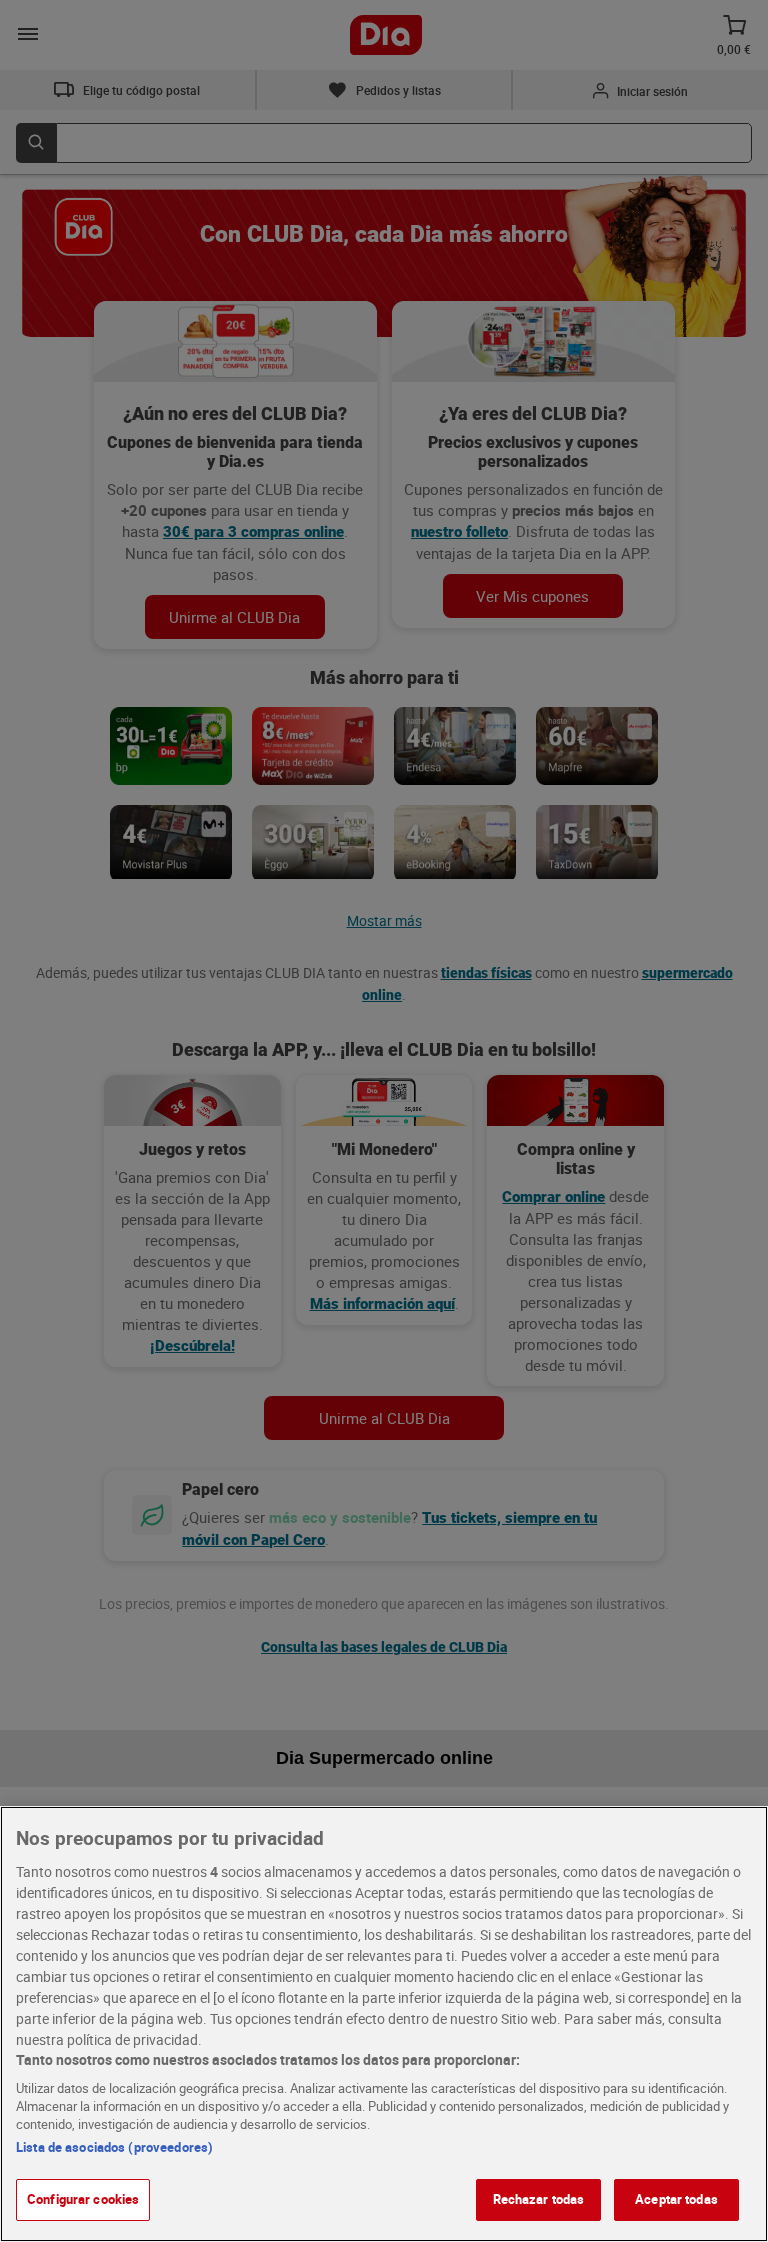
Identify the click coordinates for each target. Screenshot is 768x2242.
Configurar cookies (83, 2199)
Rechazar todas (539, 2199)
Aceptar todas (676, 2199)
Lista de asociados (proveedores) (114, 2147)
